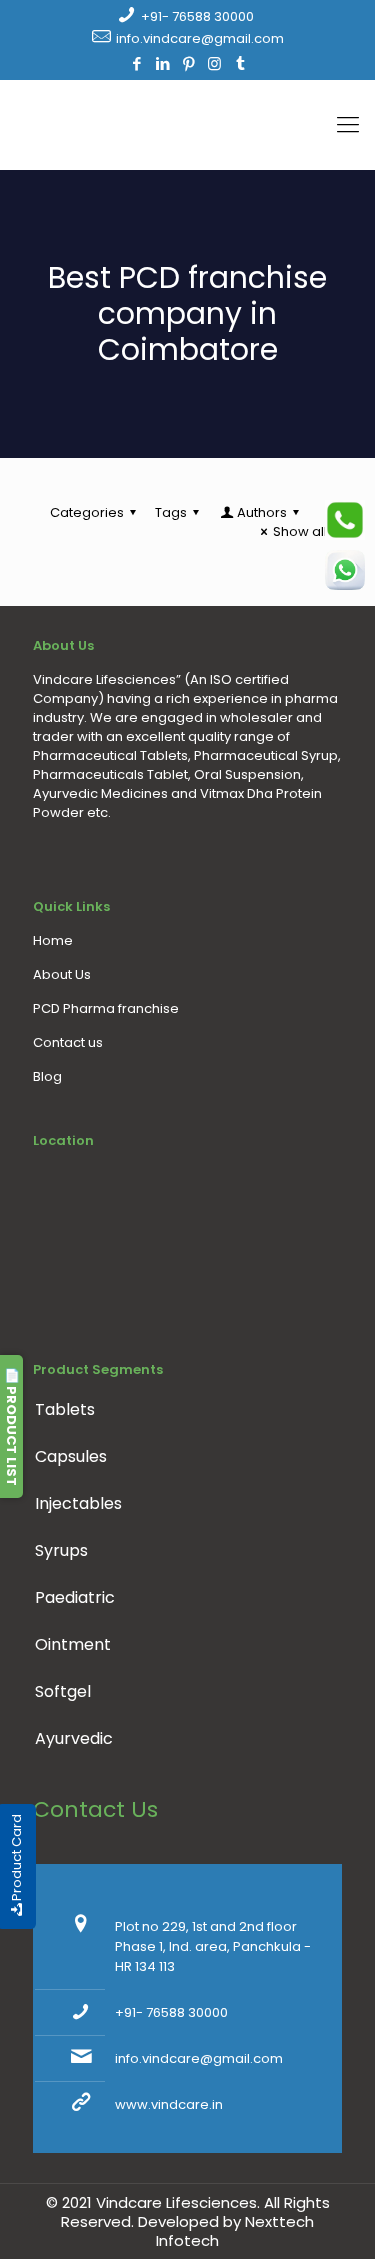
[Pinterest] (188, 63)
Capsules (71, 1456)
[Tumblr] (240, 63)
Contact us (68, 1042)
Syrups (61, 1550)
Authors (262, 512)
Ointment (73, 1644)
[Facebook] (136, 63)
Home (53, 940)
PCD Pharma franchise (106, 1008)
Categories (87, 512)
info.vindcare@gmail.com (200, 38)
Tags (171, 512)
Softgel (63, 1691)
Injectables (78, 1503)
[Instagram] (214, 63)
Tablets (65, 1409)
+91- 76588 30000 (197, 16)
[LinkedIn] (162, 63)
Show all (300, 531)
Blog (47, 1076)
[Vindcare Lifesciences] (187, 125)
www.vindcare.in (169, 2104)
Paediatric (75, 1597)
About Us (62, 974)
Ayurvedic (74, 1738)
